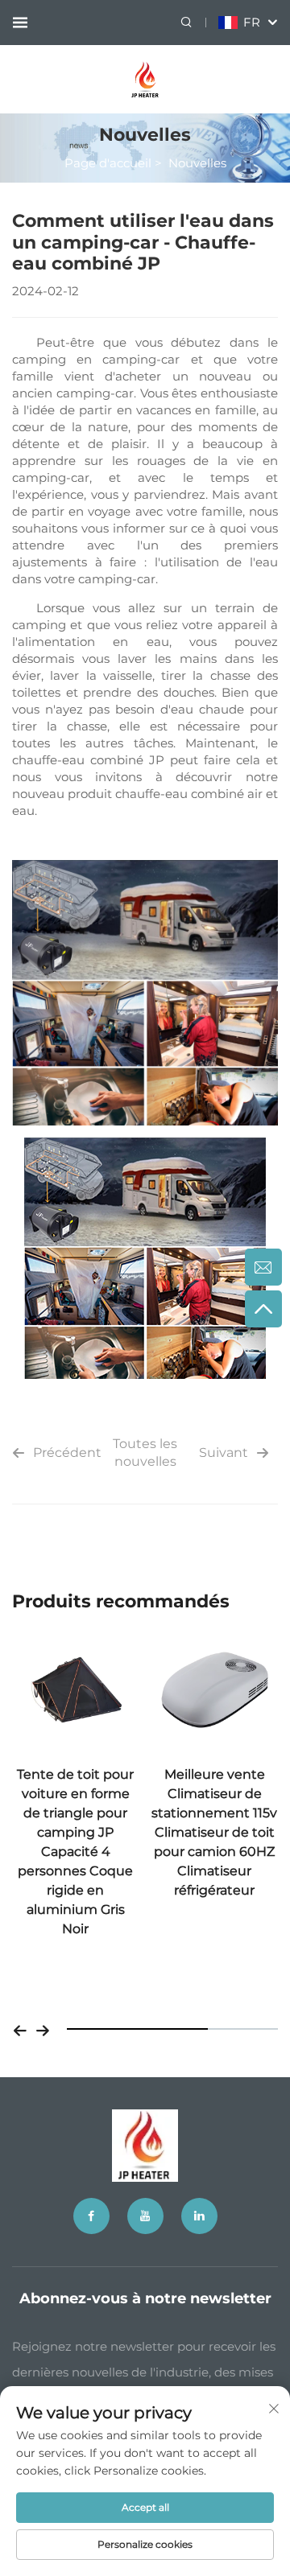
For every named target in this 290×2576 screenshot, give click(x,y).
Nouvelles (197, 163)
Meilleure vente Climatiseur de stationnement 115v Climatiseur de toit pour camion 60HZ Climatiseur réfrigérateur (214, 1832)
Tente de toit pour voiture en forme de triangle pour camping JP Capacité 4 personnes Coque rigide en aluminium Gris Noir (75, 1852)
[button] (20, 2029)
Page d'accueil (108, 163)
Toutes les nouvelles (145, 1453)
